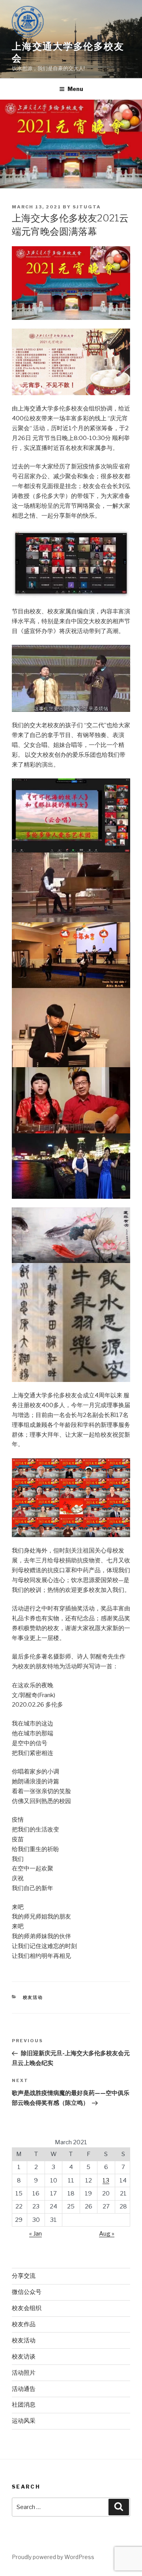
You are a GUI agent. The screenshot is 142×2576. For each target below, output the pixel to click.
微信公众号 (27, 2292)
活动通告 (24, 2389)
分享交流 (24, 2276)
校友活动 (33, 1997)
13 (106, 2180)
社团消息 (24, 2405)
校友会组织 (27, 2308)
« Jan (35, 2234)
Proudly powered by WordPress (53, 2557)
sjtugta (87, 207)
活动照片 (24, 2373)
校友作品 (24, 2324)
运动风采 (24, 2421)
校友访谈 (24, 2357)
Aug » (107, 2234)
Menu (75, 89)
